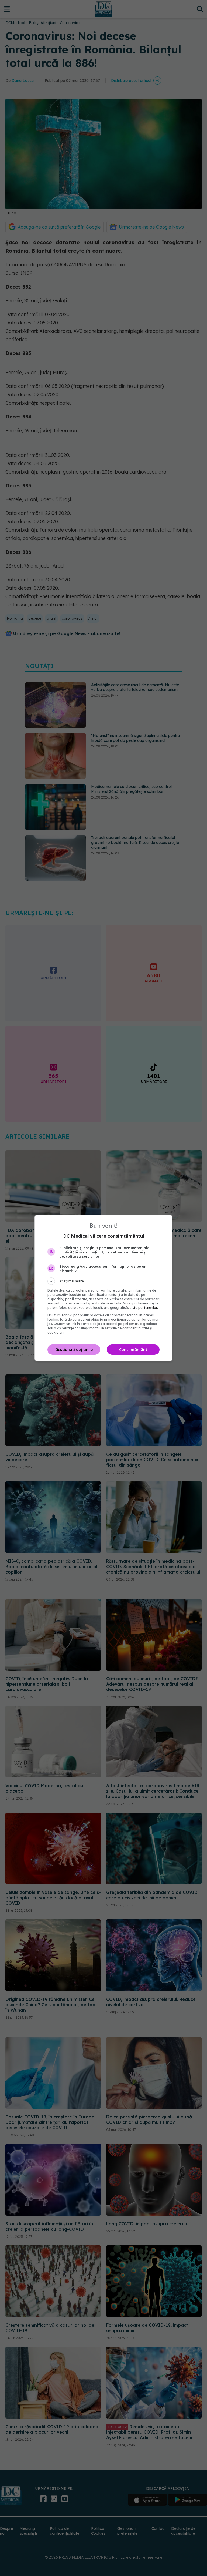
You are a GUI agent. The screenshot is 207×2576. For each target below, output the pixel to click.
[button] (103, 1281)
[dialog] (103, 1288)
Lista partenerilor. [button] (144, 1308)
